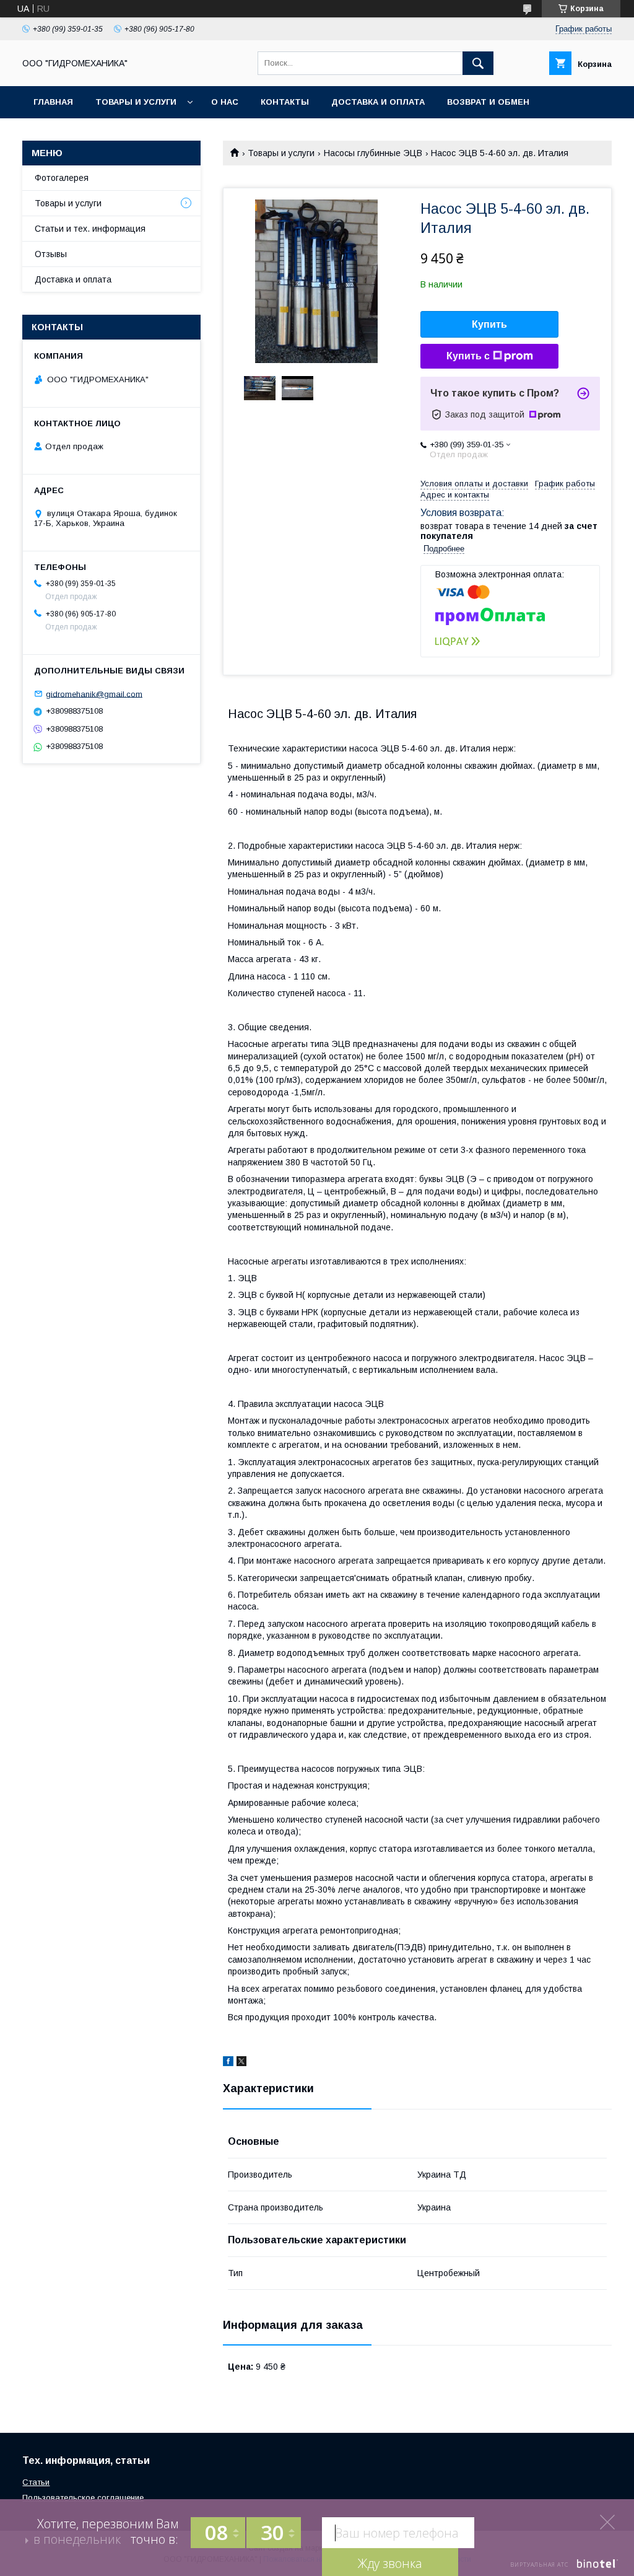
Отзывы (51, 254)
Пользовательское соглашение (83, 2498)
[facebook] (228, 2063)
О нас (225, 102)
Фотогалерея (62, 178)
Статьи (36, 2482)
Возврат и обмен (488, 102)
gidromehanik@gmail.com (94, 694)
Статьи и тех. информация (90, 229)
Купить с (468, 356)
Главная (53, 102)
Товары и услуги (136, 102)
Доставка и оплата (378, 102)
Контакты (285, 102)
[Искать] (478, 63)
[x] (241, 2063)
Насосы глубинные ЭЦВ (373, 153)
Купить (489, 324)
